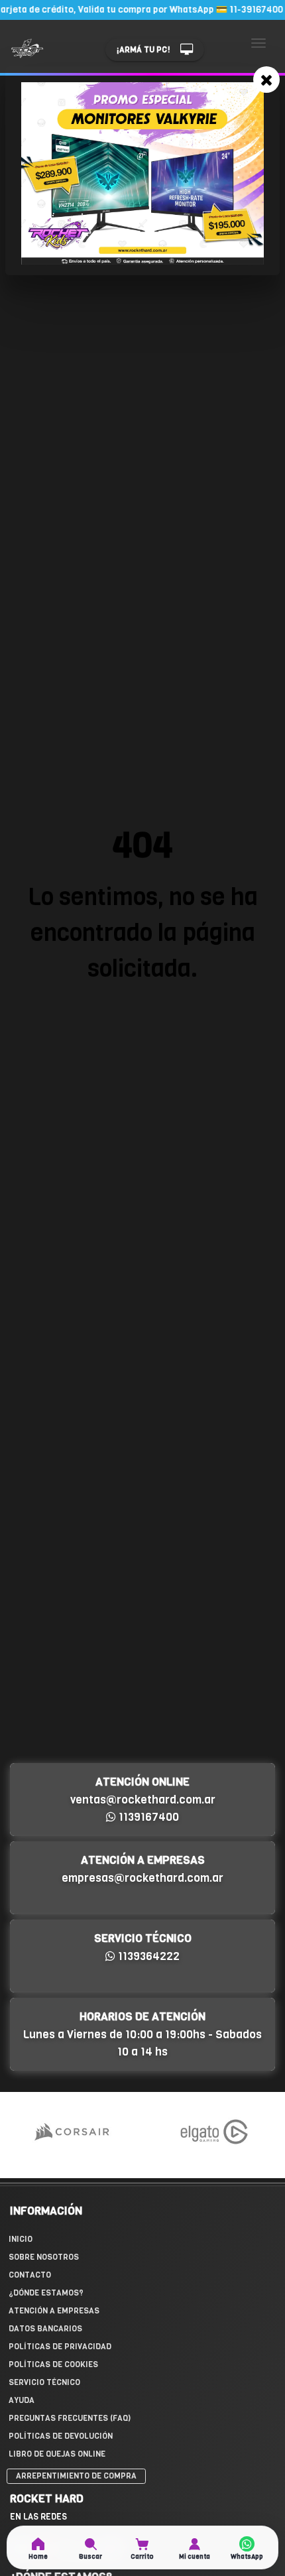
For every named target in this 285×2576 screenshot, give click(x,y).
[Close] (266, 80)
